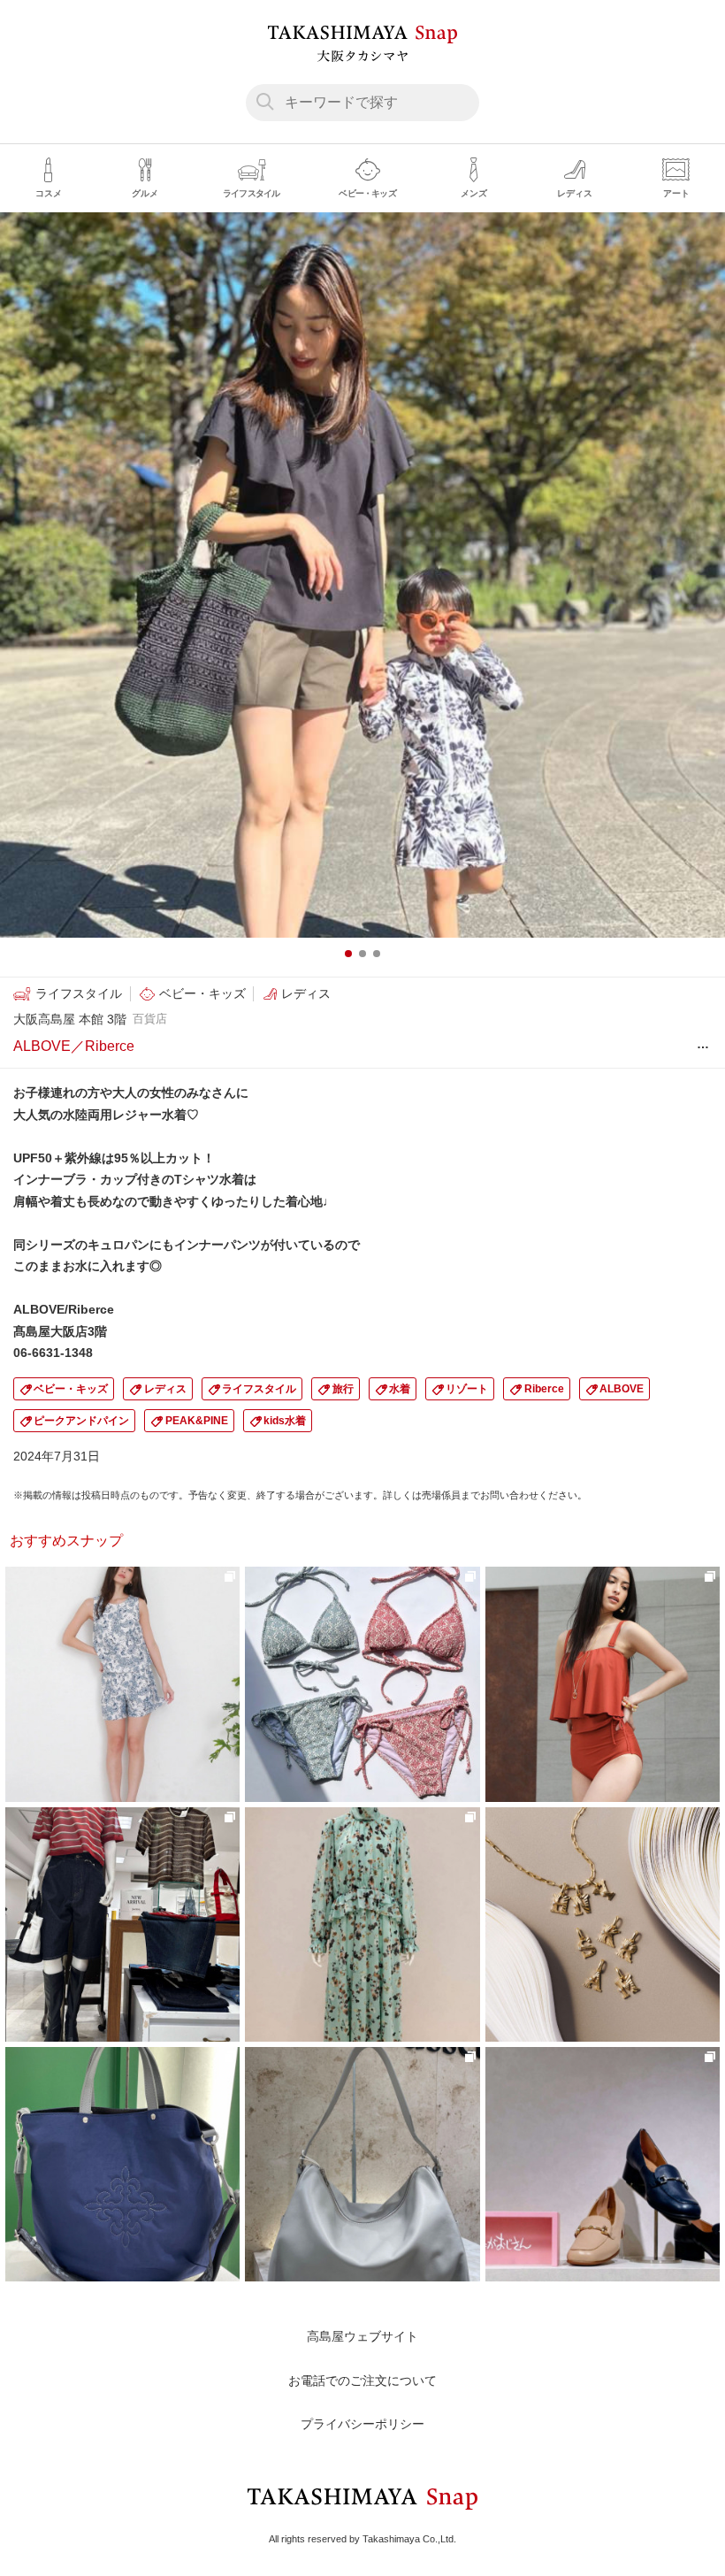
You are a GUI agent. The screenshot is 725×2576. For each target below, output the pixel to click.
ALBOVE (622, 1389)
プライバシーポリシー (362, 2424)
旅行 (343, 1389)
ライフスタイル (259, 1389)
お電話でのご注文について (362, 2380)
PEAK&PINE (197, 1421)
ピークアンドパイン (81, 1421)
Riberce (544, 1389)
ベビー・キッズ (71, 1389)
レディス (165, 1389)
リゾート (467, 1389)
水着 (400, 1389)
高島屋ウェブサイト (362, 2336)
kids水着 (285, 1421)
